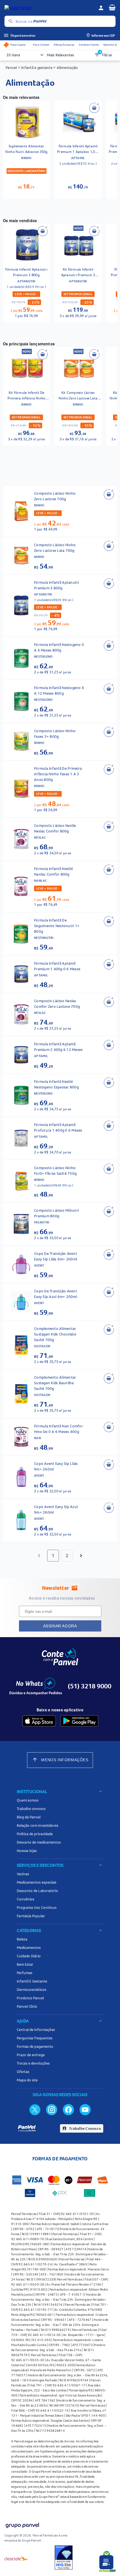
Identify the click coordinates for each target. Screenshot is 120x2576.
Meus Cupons (18, 45)
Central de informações (36, 2030)
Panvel (11, 68)
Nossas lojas (27, 1851)
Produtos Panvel (30, 1998)
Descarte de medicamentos (39, 1842)
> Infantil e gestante (35, 68)
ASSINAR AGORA (60, 1626)
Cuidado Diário (29, 1956)
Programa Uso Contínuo (37, 1907)
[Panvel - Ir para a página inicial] (49, 8)
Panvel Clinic (27, 2006)
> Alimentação (65, 68)
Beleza (22, 1939)
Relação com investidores (38, 1825)
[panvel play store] (79, 1721)
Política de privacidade (35, 1834)
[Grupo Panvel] (22, 2526)
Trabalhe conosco (31, 1809)
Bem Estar (25, 1964)
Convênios (26, 1899)
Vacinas (23, 1874)
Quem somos (28, 1800)
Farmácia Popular (31, 1916)
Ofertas (23, 2072)
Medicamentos (29, 1947)
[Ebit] (64, 2558)
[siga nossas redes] (35, 2109)
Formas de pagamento (35, 2046)
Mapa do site (27, 2080)
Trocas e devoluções (33, 2063)
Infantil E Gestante (32, 1981)
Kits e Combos (41, 45)
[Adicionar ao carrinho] (94, 108)
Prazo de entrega (31, 2055)
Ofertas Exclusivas (64, 45)
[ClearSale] (16, 2558)
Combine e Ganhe (89, 45)
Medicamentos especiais (37, 1882)
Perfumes (25, 1973)
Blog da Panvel (29, 1817)
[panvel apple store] (39, 1721)
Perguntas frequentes (35, 2038)
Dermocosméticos (32, 1989)
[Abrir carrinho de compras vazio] (112, 7)
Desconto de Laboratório (37, 1891)
